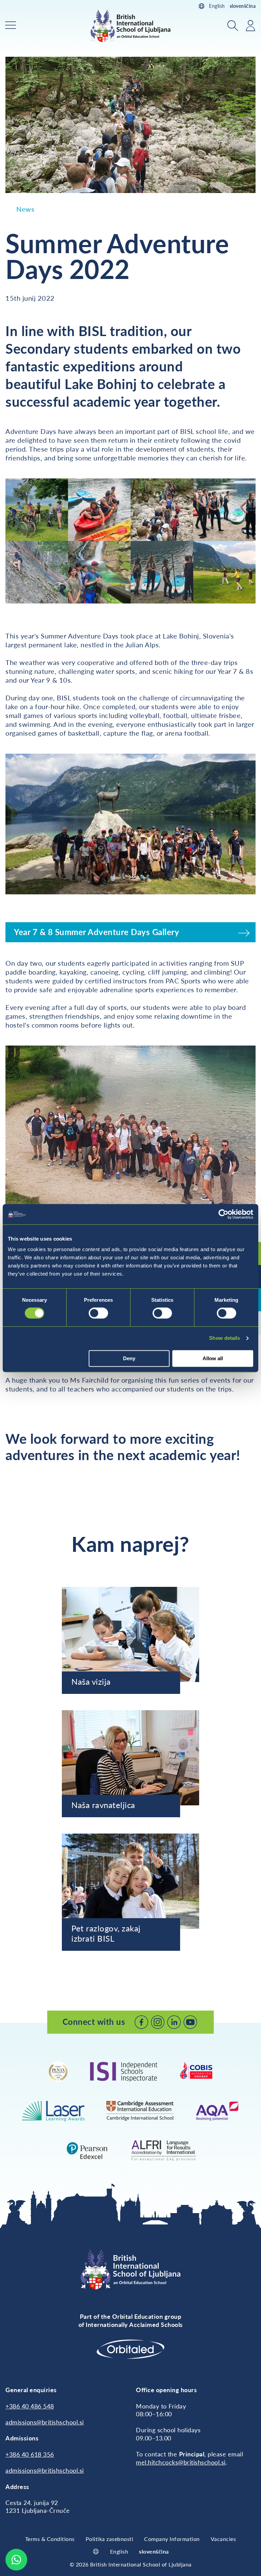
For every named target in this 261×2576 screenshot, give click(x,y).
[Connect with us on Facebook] (141, 2022)
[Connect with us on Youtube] (190, 2022)
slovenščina (243, 6)
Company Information (172, 2539)
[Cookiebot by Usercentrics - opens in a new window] (223, 1214)
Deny (129, 1358)
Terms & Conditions (50, 2539)
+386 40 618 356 (30, 2454)
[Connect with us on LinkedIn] (174, 2022)
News (25, 209)
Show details (224, 1338)
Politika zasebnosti (110, 2539)
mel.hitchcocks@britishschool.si (181, 2462)
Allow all (213, 1358)
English (217, 6)
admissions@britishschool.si (45, 2422)
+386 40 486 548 (30, 2406)
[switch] (98, 1313)
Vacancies (223, 2539)
